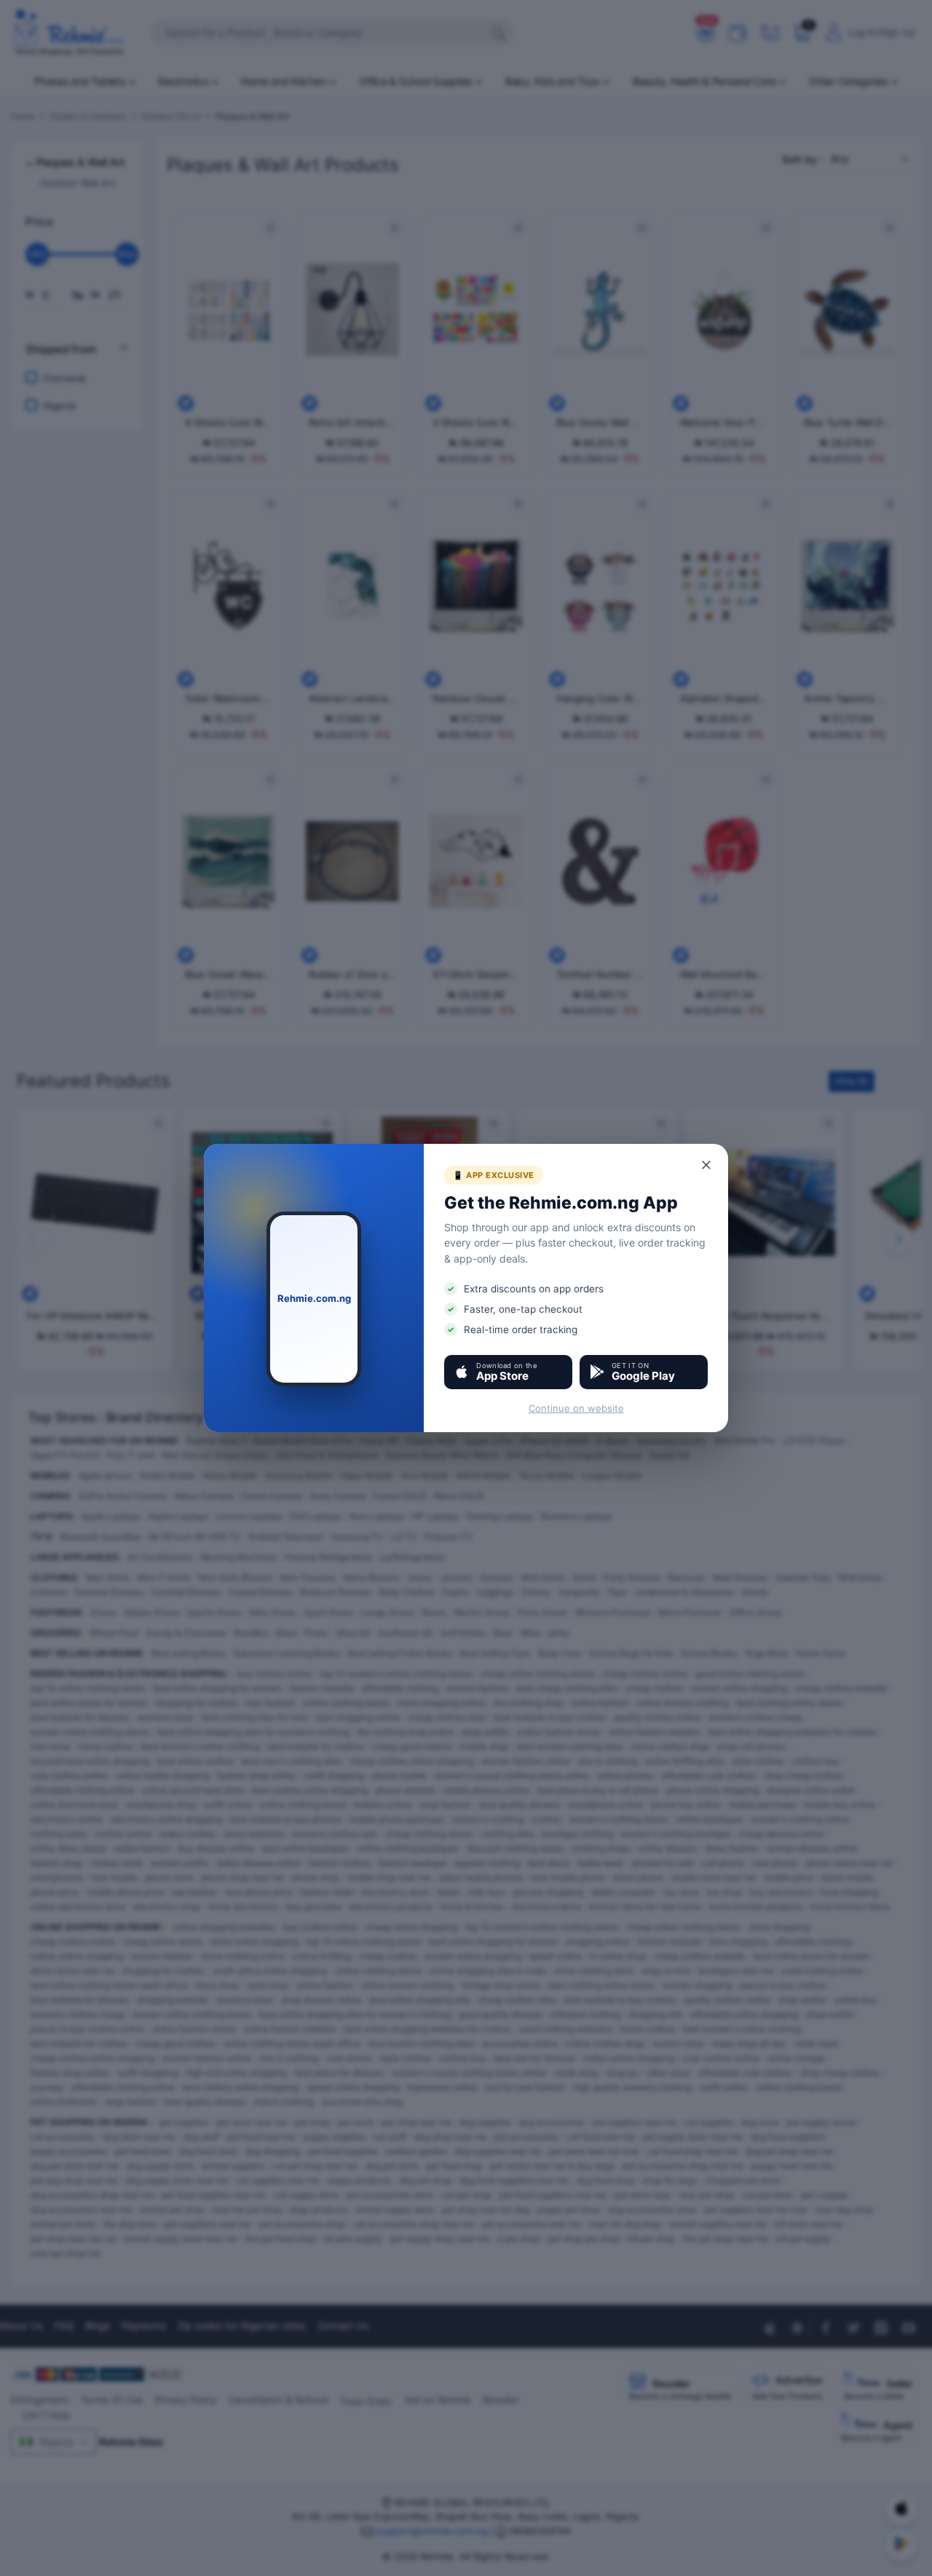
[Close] (707, 1165)
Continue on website (576, 1408)
